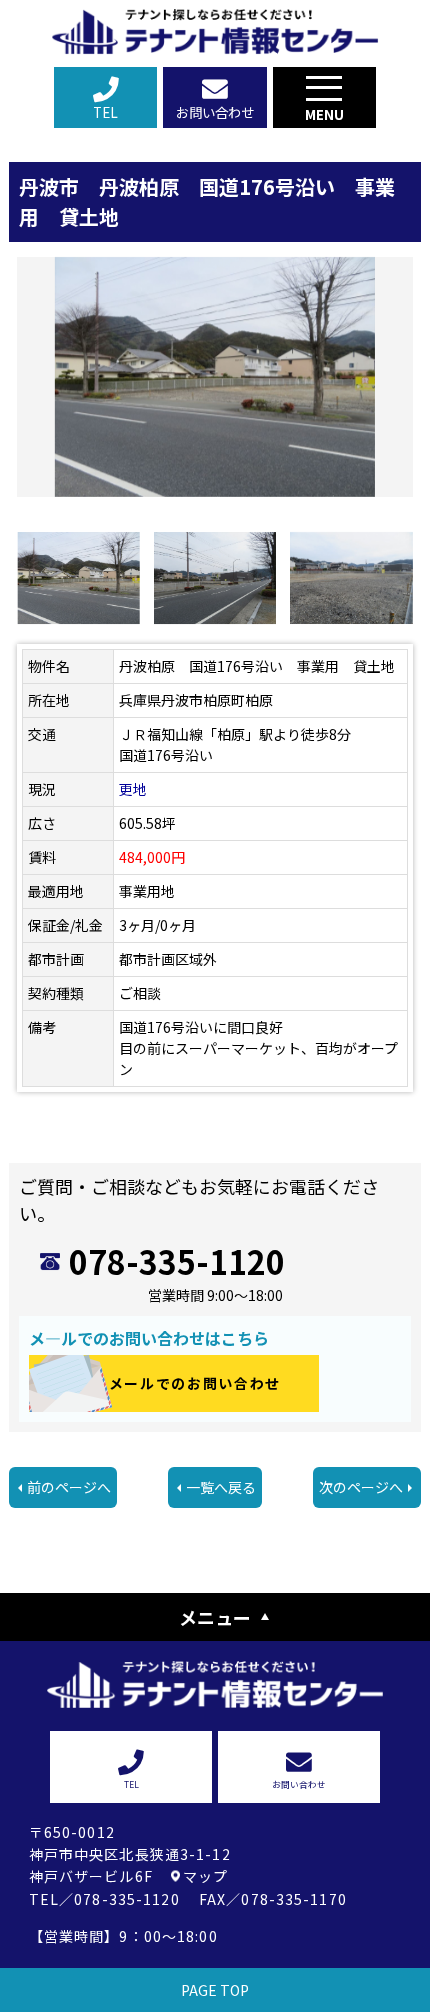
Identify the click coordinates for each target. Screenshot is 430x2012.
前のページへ (69, 1487)
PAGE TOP (215, 1990)
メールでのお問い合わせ (195, 1383)
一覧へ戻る (221, 1487)
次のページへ (361, 1487)
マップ (205, 1876)
